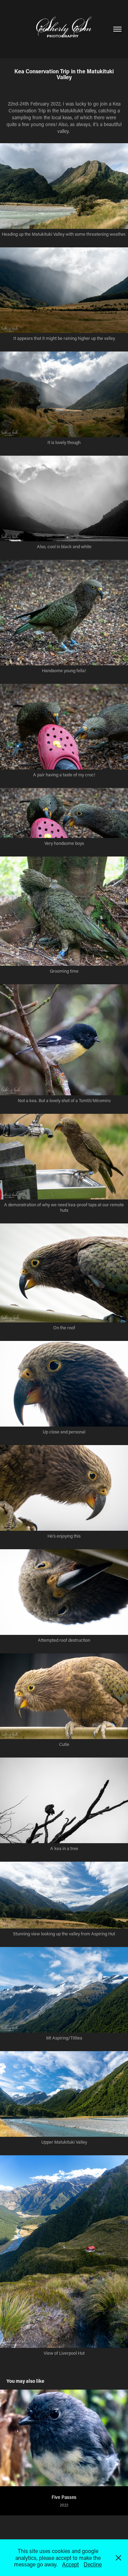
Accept (70, 2564)
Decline (93, 2564)
